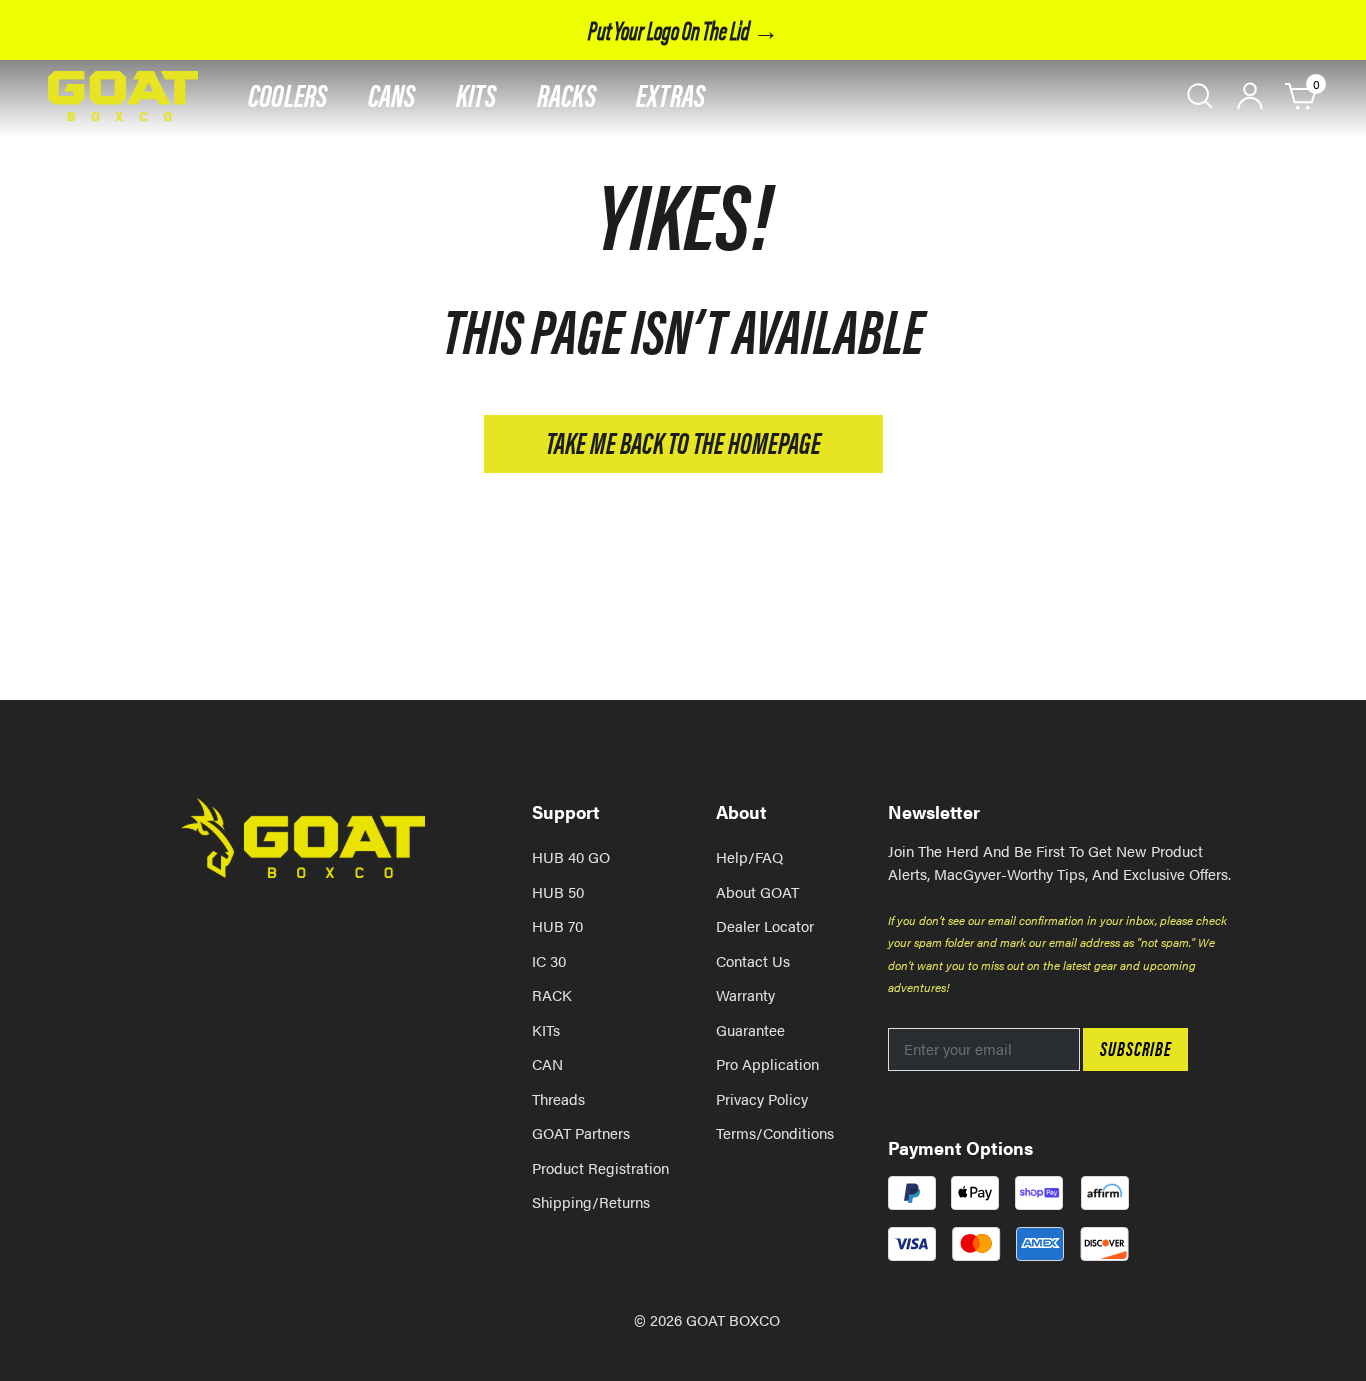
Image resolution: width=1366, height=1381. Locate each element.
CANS (392, 93)
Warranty (745, 994)
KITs (546, 1029)
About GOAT (757, 891)
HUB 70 (557, 925)
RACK (552, 994)
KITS (476, 93)
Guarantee (750, 1029)
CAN (547, 1063)
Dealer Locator (765, 925)
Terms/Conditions (775, 1132)
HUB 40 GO (571, 856)
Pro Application (767, 1063)
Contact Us (753, 960)
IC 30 (549, 960)
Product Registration (600, 1167)
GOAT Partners (581, 1132)
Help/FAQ (749, 856)
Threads (558, 1098)
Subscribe (1135, 1047)
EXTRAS (670, 93)
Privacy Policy (762, 1098)
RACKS (566, 93)
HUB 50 (558, 891)
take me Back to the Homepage (683, 441)
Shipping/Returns (591, 1201)
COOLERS (288, 93)
